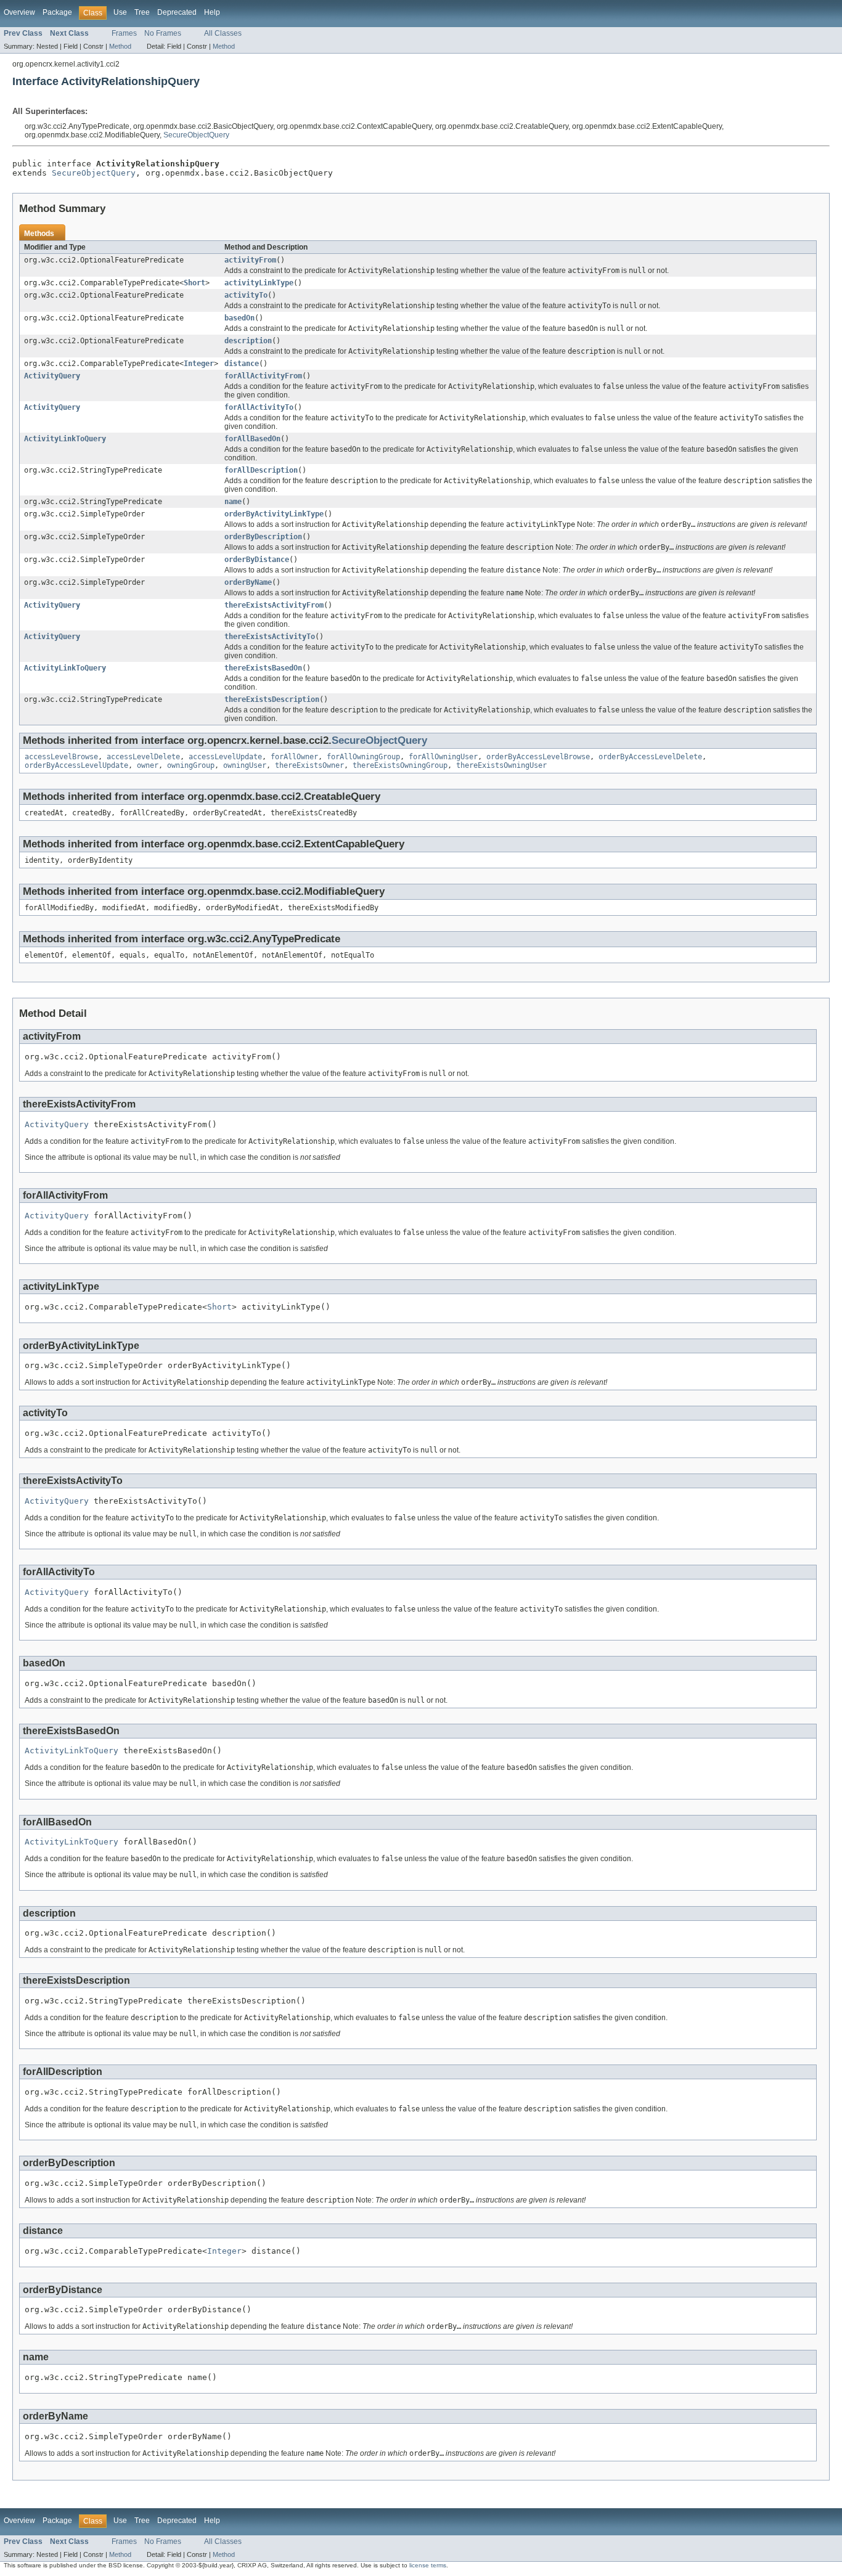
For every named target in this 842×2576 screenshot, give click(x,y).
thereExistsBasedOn (263, 668)
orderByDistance (257, 560)
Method (120, 46)
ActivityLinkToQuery (65, 439)
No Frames (163, 33)
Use (120, 12)
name (233, 502)
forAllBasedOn (252, 439)
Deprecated (177, 12)
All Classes (223, 33)
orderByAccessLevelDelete (650, 757)
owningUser (245, 765)
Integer (199, 364)
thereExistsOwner (309, 765)
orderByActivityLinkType (274, 514)
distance (242, 364)
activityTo (246, 295)
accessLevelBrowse (61, 757)
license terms (428, 2565)
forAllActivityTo (259, 407)
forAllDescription (261, 470)
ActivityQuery (52, 376)
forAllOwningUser (443, 757)
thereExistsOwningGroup (400, 765)
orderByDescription (263, 537)
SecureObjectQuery (196, 135)
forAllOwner (294, 757)
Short (194, 283)
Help (212, 12)
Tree (142, 12)
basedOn (239, 318)
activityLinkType (259, 283)
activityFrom (250, 260)
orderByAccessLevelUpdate (76, 765)
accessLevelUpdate (225, 757)
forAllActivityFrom (263, 376)
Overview (19, 12)
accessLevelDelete (143, 757)
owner (148, 765)
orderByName (248, 582)
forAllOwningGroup (363, 757)
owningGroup (191, 765)
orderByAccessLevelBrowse (538, 757)
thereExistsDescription (272, 699)
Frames (124, 33)
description (248, 341)
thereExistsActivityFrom (274, 605)
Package (57, 12)
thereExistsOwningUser (501, 765)
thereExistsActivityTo (270, 637)
